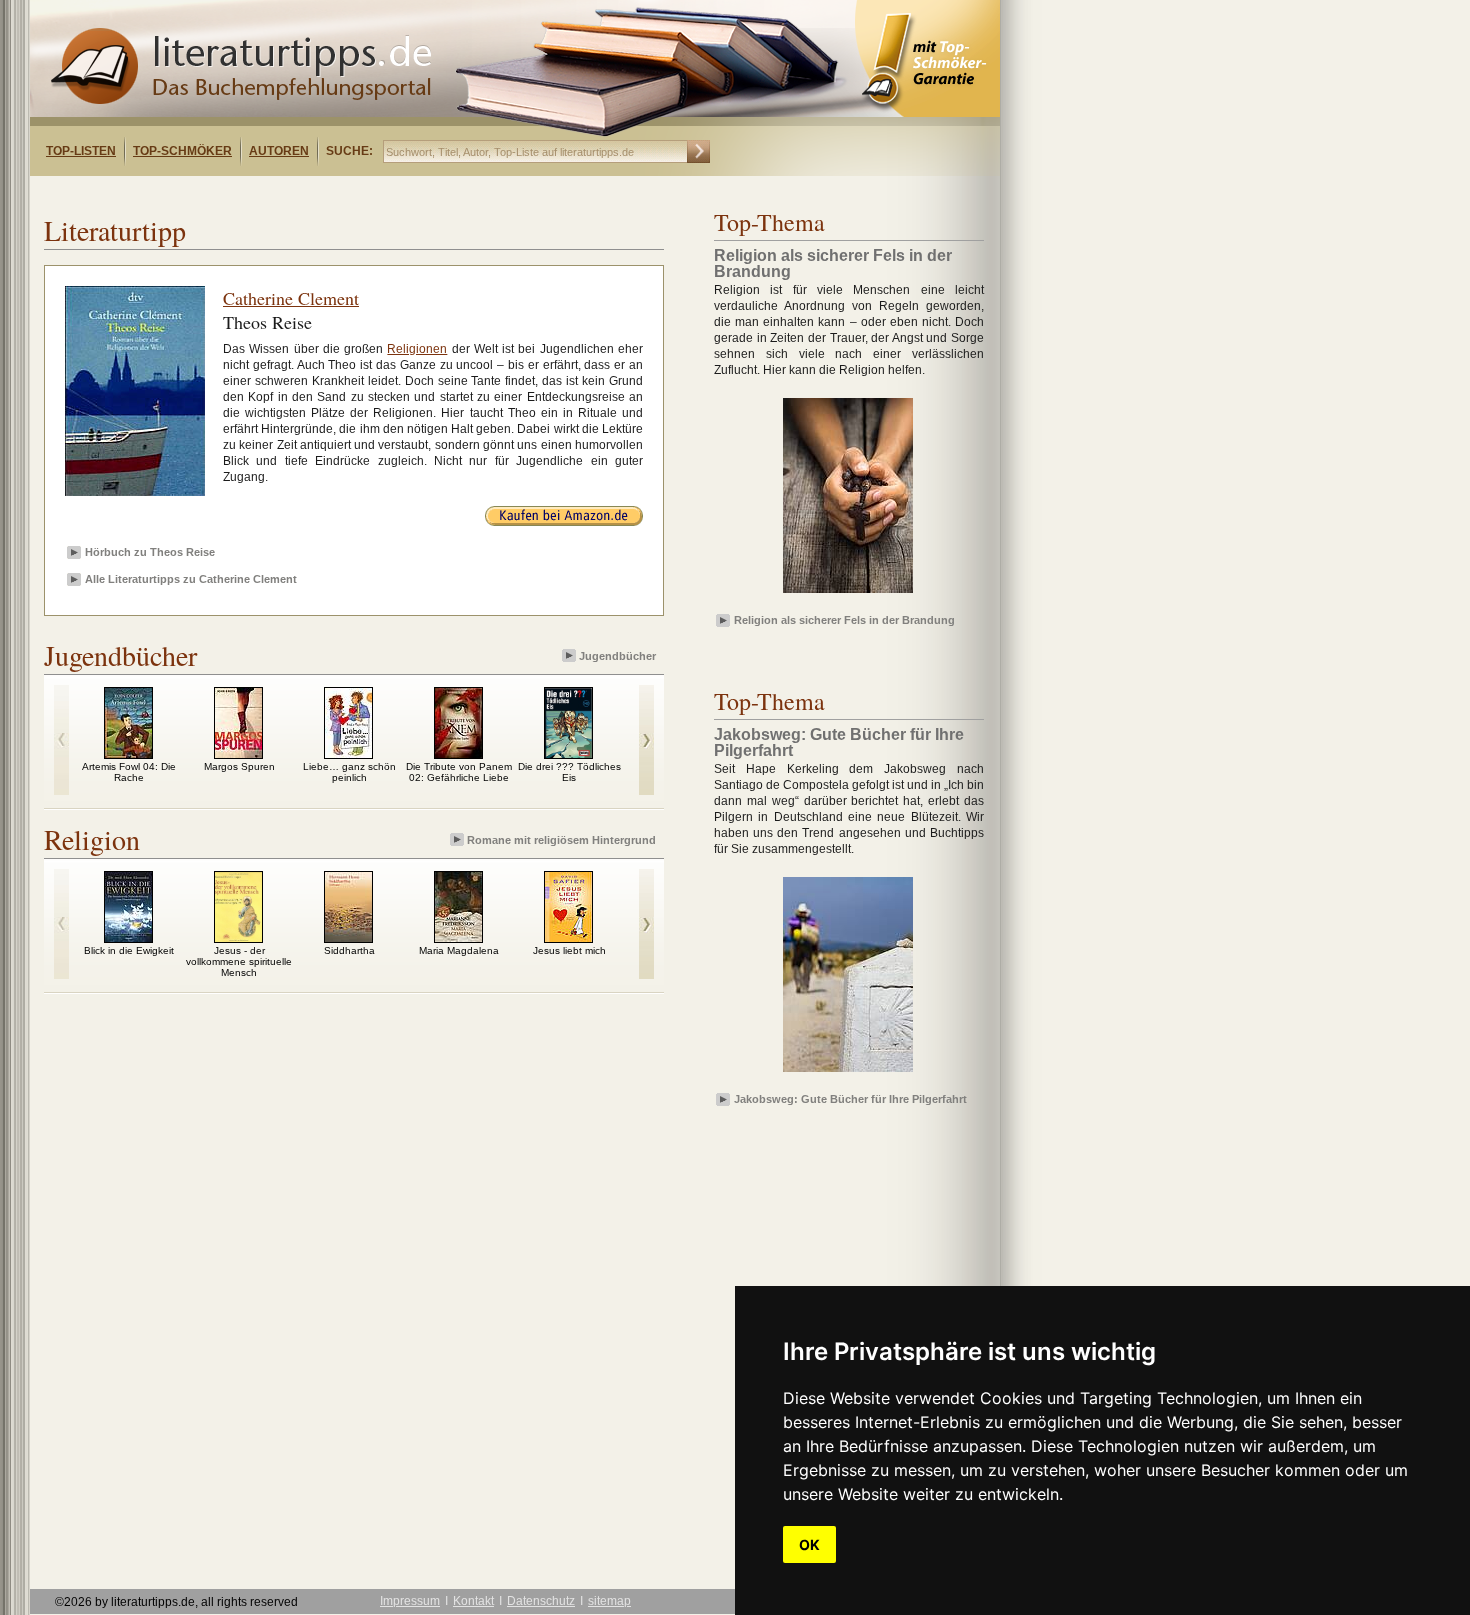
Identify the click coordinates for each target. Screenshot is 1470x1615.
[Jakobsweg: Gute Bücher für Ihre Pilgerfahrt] (848, 1073)
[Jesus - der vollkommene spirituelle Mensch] (238, 938)
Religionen (417, 349)
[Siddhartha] (348, 938)
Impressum (410, 1601)
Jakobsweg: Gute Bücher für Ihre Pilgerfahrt (850, 1099)
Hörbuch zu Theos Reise (150, 552)
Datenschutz (541, 1601)
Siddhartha (349, 950)
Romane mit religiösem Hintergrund (561, 840)
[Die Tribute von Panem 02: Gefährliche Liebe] (458, 754)
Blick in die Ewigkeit (129, 950)
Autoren (279, 151)
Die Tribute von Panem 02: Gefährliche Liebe (459, 772)
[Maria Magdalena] (458, 938)
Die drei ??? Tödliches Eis (569, 772)
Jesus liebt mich (569, 950)
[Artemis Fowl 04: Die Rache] (128, 754)
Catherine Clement (291, 298)
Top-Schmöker (182, 151)
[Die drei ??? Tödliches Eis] (568, 754)
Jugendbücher (617, 656)
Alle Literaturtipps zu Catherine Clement (191, 579)
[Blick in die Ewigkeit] (128, 938)
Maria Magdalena (459, 950)
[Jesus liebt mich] (568, 938)
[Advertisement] (288, 193)
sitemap (609, 1601)
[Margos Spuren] (238, 754)
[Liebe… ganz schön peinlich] (348, 754)
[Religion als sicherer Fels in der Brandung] (848, 594)
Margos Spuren (239, 766)
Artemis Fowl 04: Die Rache (129, 772)
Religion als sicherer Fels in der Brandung (844, 620)
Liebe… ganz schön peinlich (349, 772)
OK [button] (809, 1544)
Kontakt (473, 1601)
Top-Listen (81, 151)
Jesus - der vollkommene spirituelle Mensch (239, 961)
